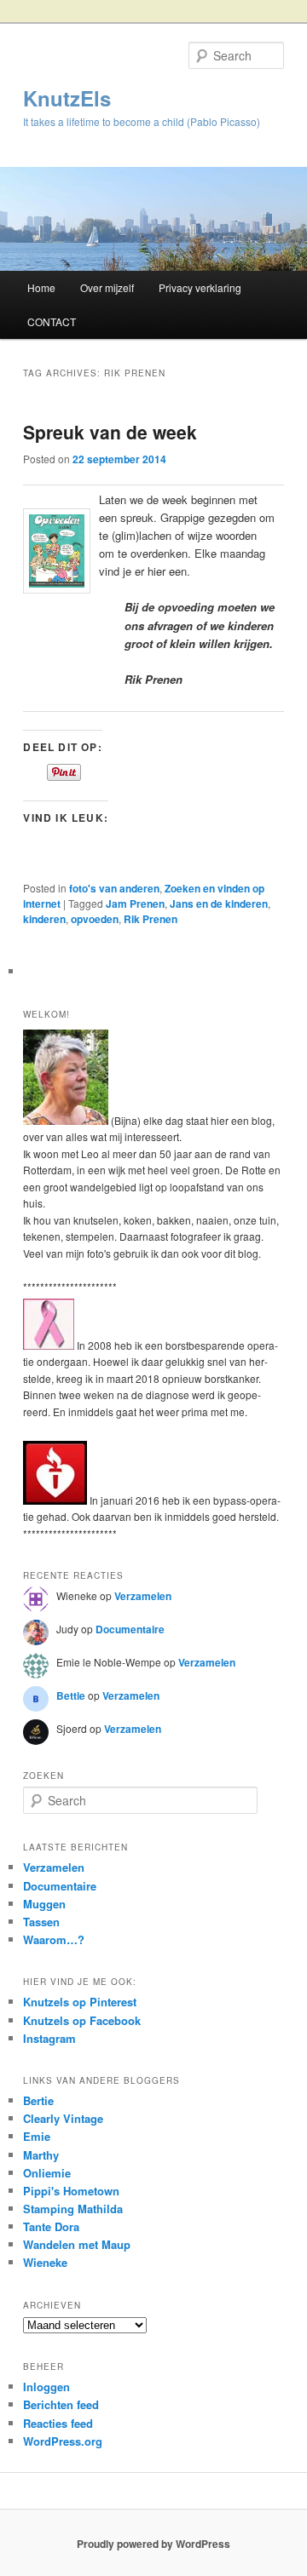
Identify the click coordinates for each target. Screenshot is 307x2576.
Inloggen (46, 2387)
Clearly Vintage (63, 2118)
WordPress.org (63, 2441)
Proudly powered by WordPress (153, 2544)
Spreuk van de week (110, 432)
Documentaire (130, 1629)
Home (41, 287)
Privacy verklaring (200, 287)
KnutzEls (67, 98)
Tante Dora (51, 2226)
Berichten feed (61, 2404)
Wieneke (45, 2262)
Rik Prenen (151, 919)
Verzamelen (143, 1596)
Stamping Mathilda (73, 2209)
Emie (37, 2136)
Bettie (71, 1695)
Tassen (41, 1922)
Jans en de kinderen (219, 904)
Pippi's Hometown (71, 2191)
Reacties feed (58, 2423)
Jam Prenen (135, 904)
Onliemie (47, 2173)
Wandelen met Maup (77, 2244)
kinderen (44, 919)
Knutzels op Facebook (82, 2020)
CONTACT (52, 321)
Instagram (49, 2038)
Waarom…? (54, 1939)
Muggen (44, 1904)
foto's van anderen (114, 888)
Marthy (41, 2155)
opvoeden (95, 919)
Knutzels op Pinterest (80, 2002)
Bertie (38, 2100)
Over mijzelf (107, 287)
